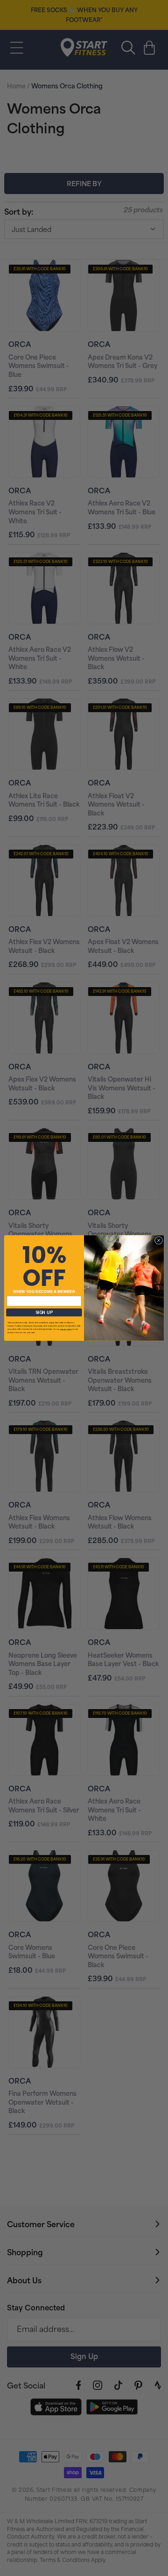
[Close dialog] (158, 1240)
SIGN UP (44, 1312)
